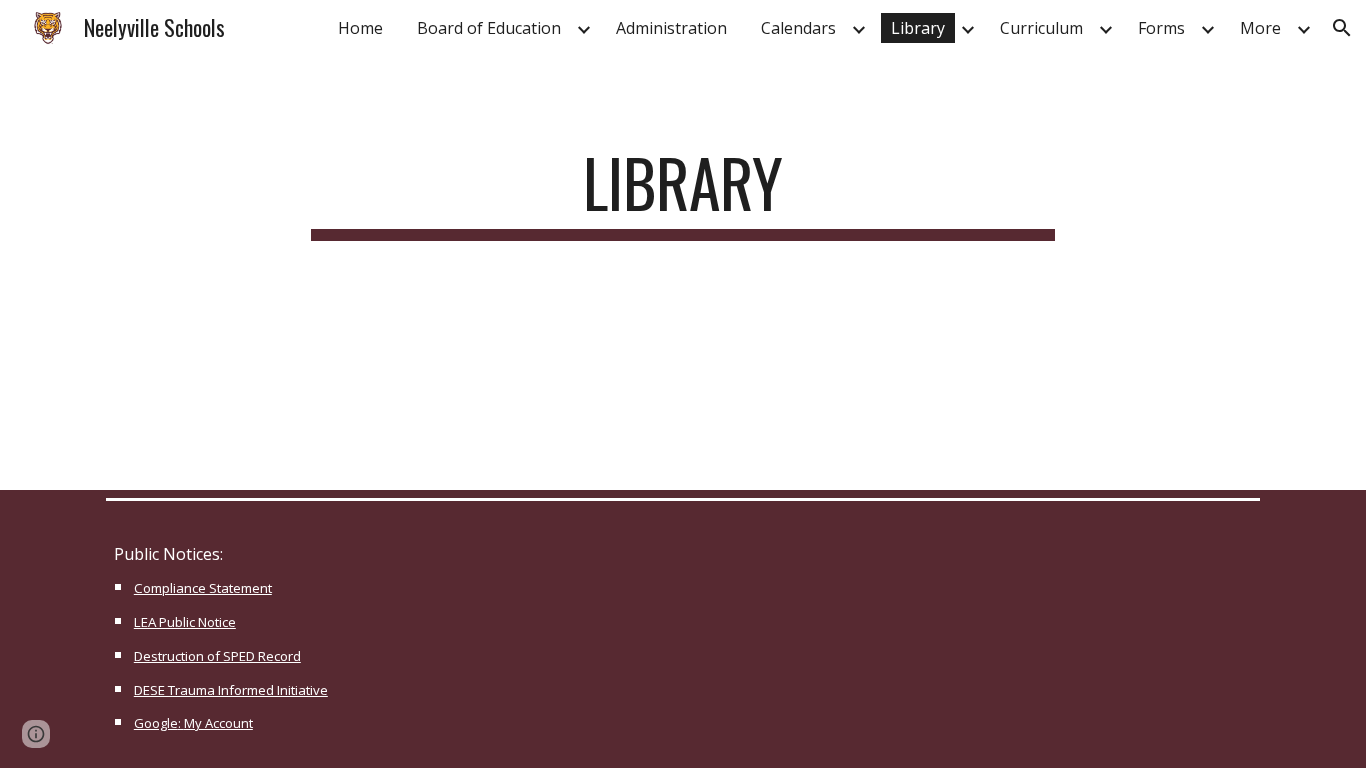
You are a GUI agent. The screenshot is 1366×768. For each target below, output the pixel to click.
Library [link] (918, 28)
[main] (683, 192)
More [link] (1260, 28)
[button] (1342, 28)
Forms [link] (1161, 28)
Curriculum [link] (1041, 28)
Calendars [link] (798, 28)
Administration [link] (671, 28)
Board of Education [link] (489, 28)
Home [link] (360, 28)
